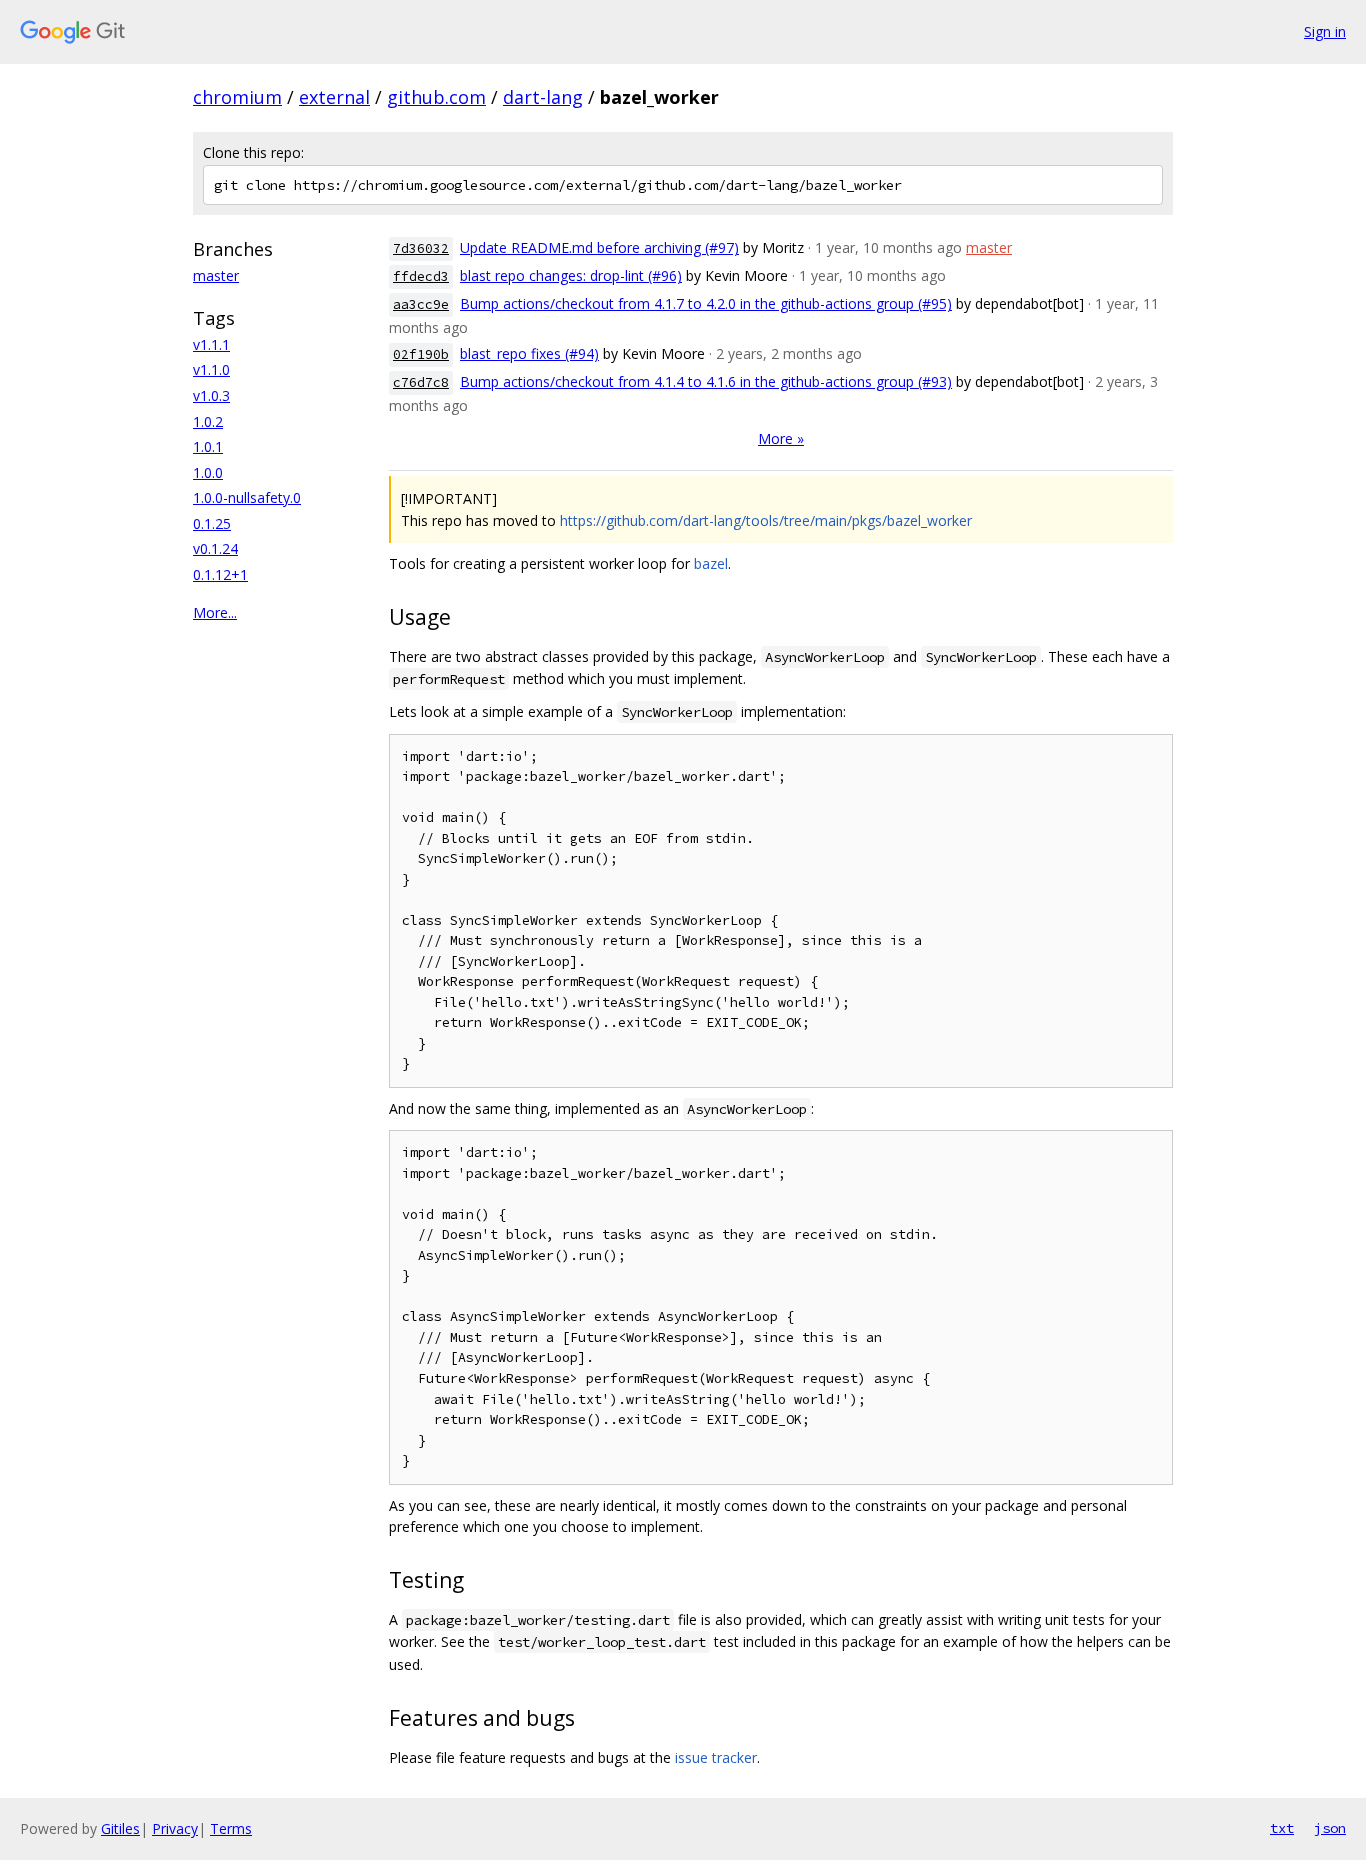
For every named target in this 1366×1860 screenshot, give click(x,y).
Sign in (1325, 31)
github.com (436, 97)
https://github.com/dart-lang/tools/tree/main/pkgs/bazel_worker (766, 520)
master (216, 275)
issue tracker (716, 1757)
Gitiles (120, 1828)
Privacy (175, 1828)
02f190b (421, 354)
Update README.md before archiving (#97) (599, 247)
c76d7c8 (421, 382)
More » (781, 438)
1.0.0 (208, 472)
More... (215, 612)
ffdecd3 (421, 276)
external (334, 97)
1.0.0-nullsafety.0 (247, 497)
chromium (237, 97)
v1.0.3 (211, 395)
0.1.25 (212, 523)
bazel (711, 563)
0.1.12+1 (220, 574)
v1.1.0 (211, 369)
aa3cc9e (421, 304)
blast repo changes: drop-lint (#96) (571, 275)
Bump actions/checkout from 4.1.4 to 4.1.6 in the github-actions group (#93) (706, 381)
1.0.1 (208, 446)
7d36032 (421, 248)
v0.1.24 (215, 548)
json (1330, 1828)
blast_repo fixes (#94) (529, 353)
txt (1282, 1828)
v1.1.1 (211, 344)
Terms (231, 1828)
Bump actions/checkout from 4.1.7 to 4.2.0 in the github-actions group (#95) (706, 303)
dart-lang (543, 97)
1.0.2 (208, 421)
